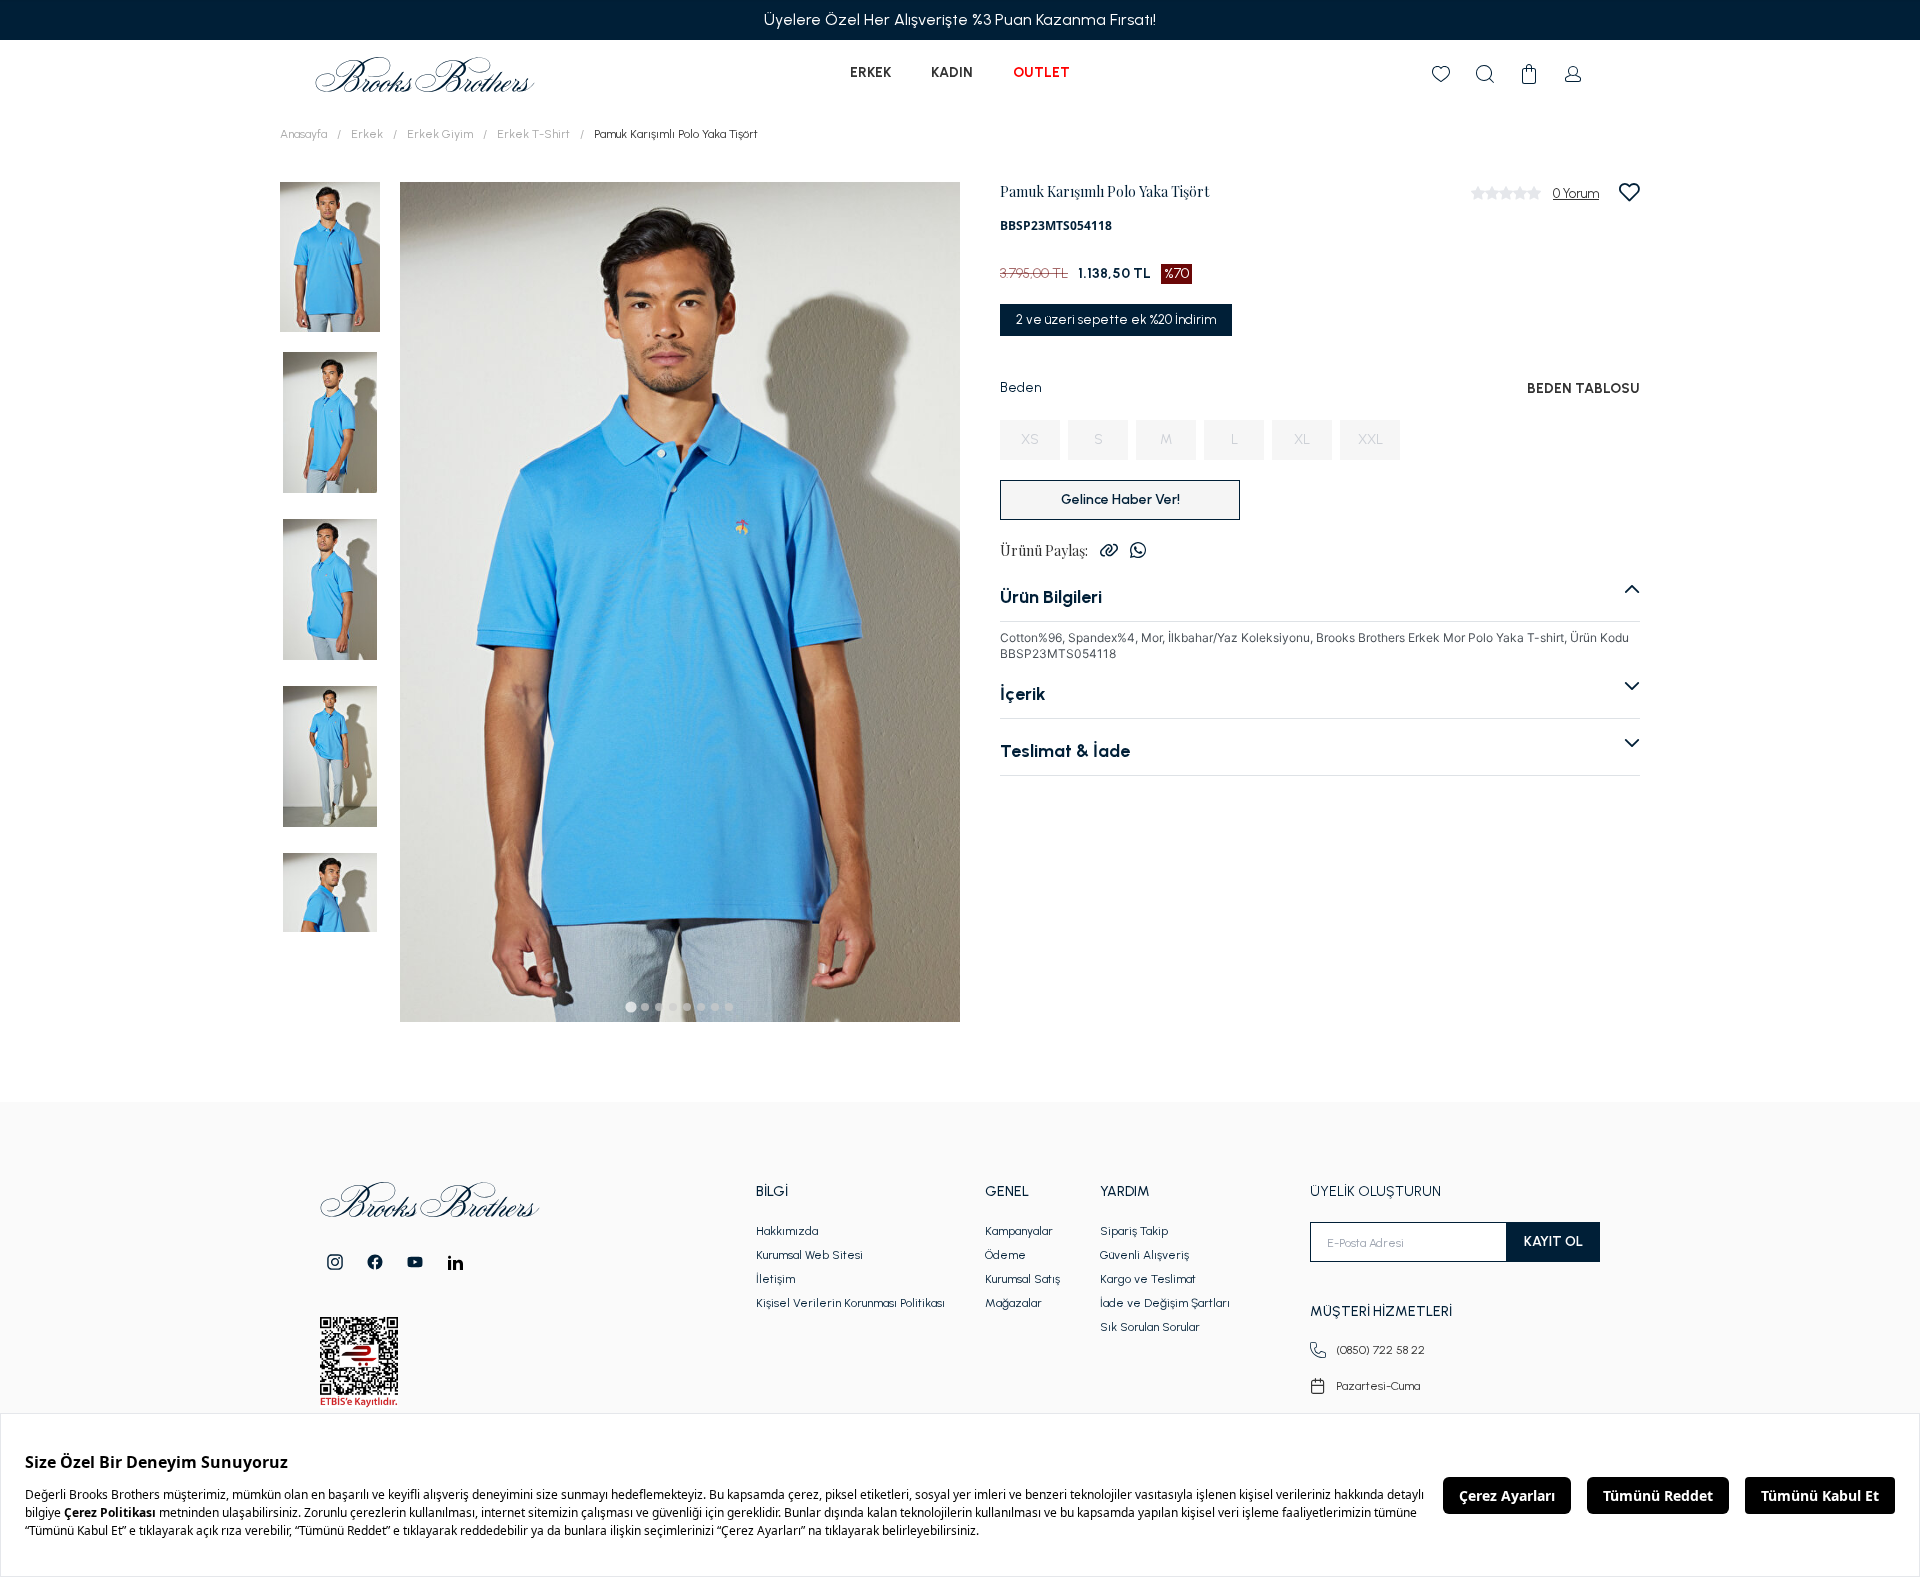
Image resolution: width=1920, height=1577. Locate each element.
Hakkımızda (787, 1231)
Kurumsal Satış (1022, 1279)
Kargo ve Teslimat (1148, 1279)
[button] (330, 255)
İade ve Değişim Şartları (1165, 1303)
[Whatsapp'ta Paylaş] (1138, 550)
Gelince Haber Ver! (1120, 499)
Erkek (870, 72)
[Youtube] (415, 1262)
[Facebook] (375, 1262)
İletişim (775, 1279)
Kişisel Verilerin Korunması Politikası (850, 1303)
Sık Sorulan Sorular (1150, 1327)
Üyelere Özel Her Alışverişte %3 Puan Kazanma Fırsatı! (960, 19)
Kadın (952, 72)
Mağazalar (1013, 1303)
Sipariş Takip (1134, 1231)
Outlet (1041, 72)
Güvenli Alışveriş (1144, 1255)
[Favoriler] (1441, 74)
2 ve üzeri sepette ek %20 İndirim (1116, 319)
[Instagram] (335, 1262)
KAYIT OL (1553, 1241)
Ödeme (1005, 1255)
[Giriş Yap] (1573, 74)
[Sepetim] (1529, 74)
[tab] (630, 1006)
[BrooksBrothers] (425, 74)
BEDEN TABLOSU (1583, 388)
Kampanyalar (1019, 1231)
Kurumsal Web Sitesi (809, 1255)
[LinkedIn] (455, 1262)
